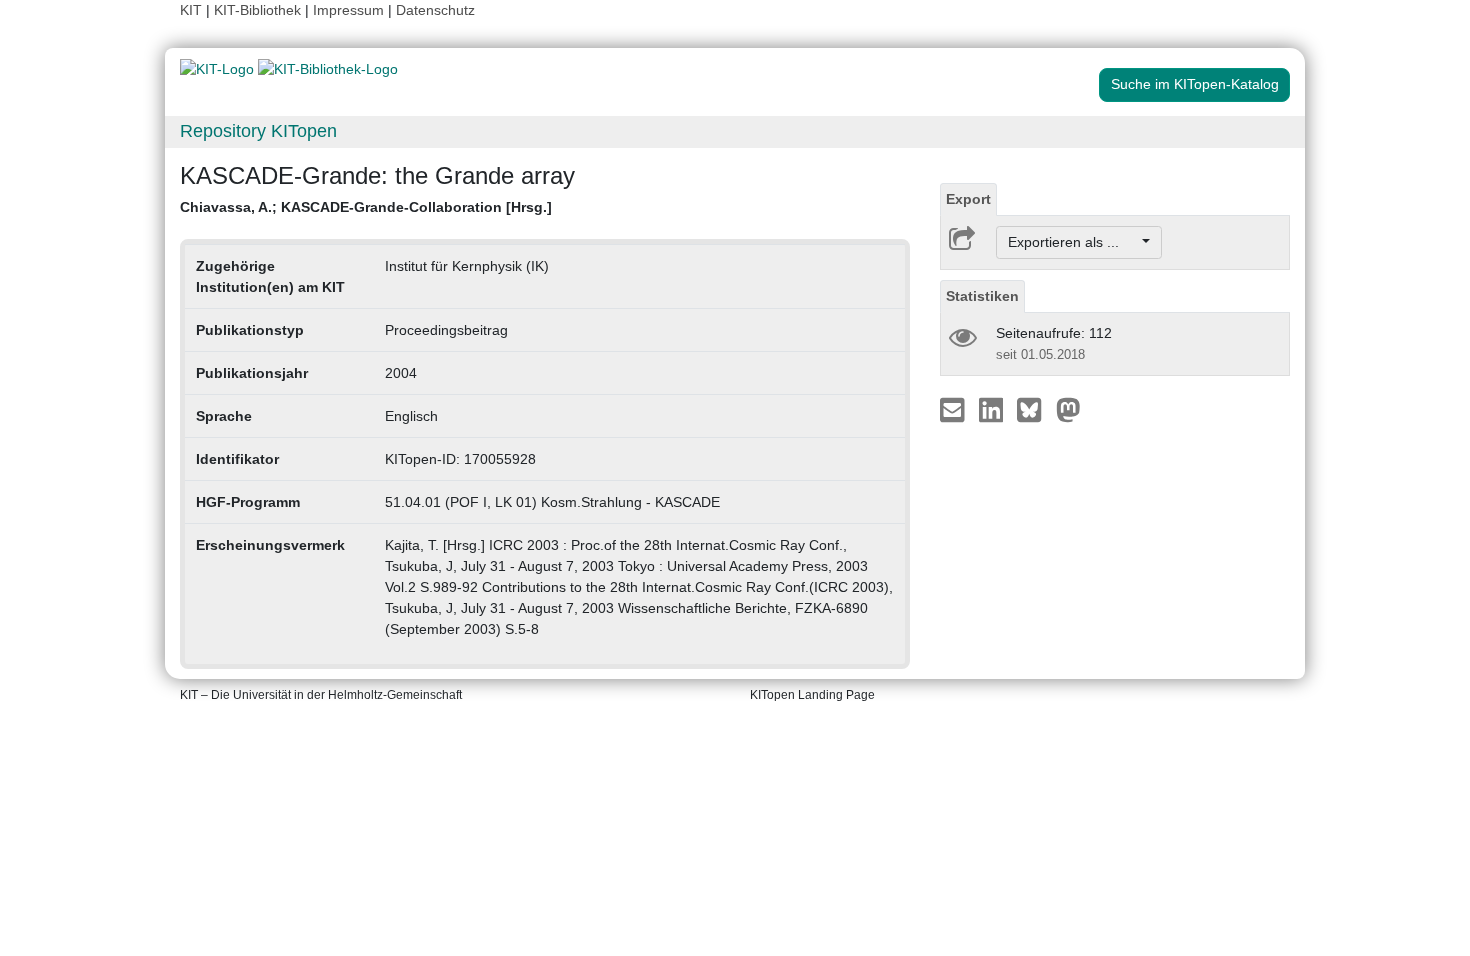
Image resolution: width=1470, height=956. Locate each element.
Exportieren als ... (1073, 242)
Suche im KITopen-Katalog (1195, 84)
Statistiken (982, 296)
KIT (191, 10)
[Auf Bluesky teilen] (1034, 409)
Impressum (348, 10)
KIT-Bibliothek (259, 10)
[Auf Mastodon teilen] (1068, 409)
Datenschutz (435, 10)
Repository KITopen (258, 131)
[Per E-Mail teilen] (954, 409)
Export (968, 199)
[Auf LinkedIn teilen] (993, 409)
